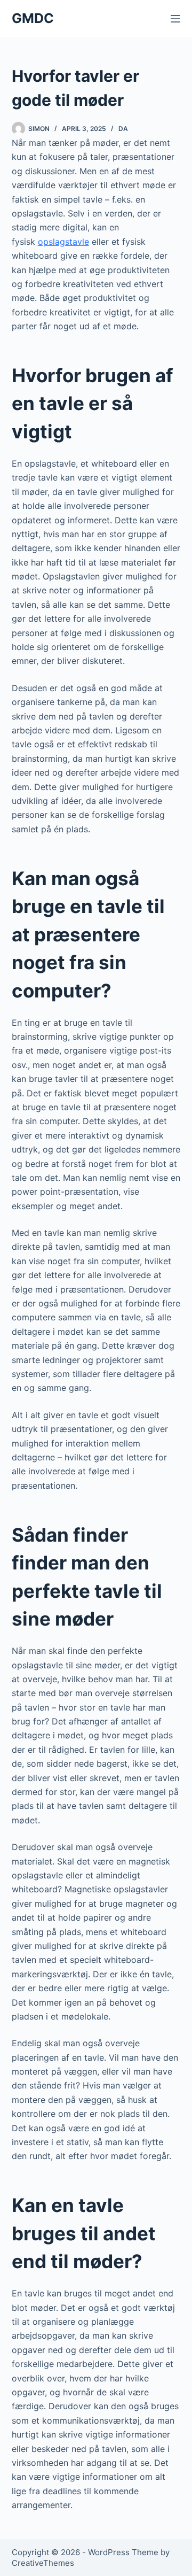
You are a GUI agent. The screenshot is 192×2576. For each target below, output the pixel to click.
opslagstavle (63, 242)
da (123, 129)
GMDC (33, 18)
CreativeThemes (43, 2563)
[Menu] (175, 19)
